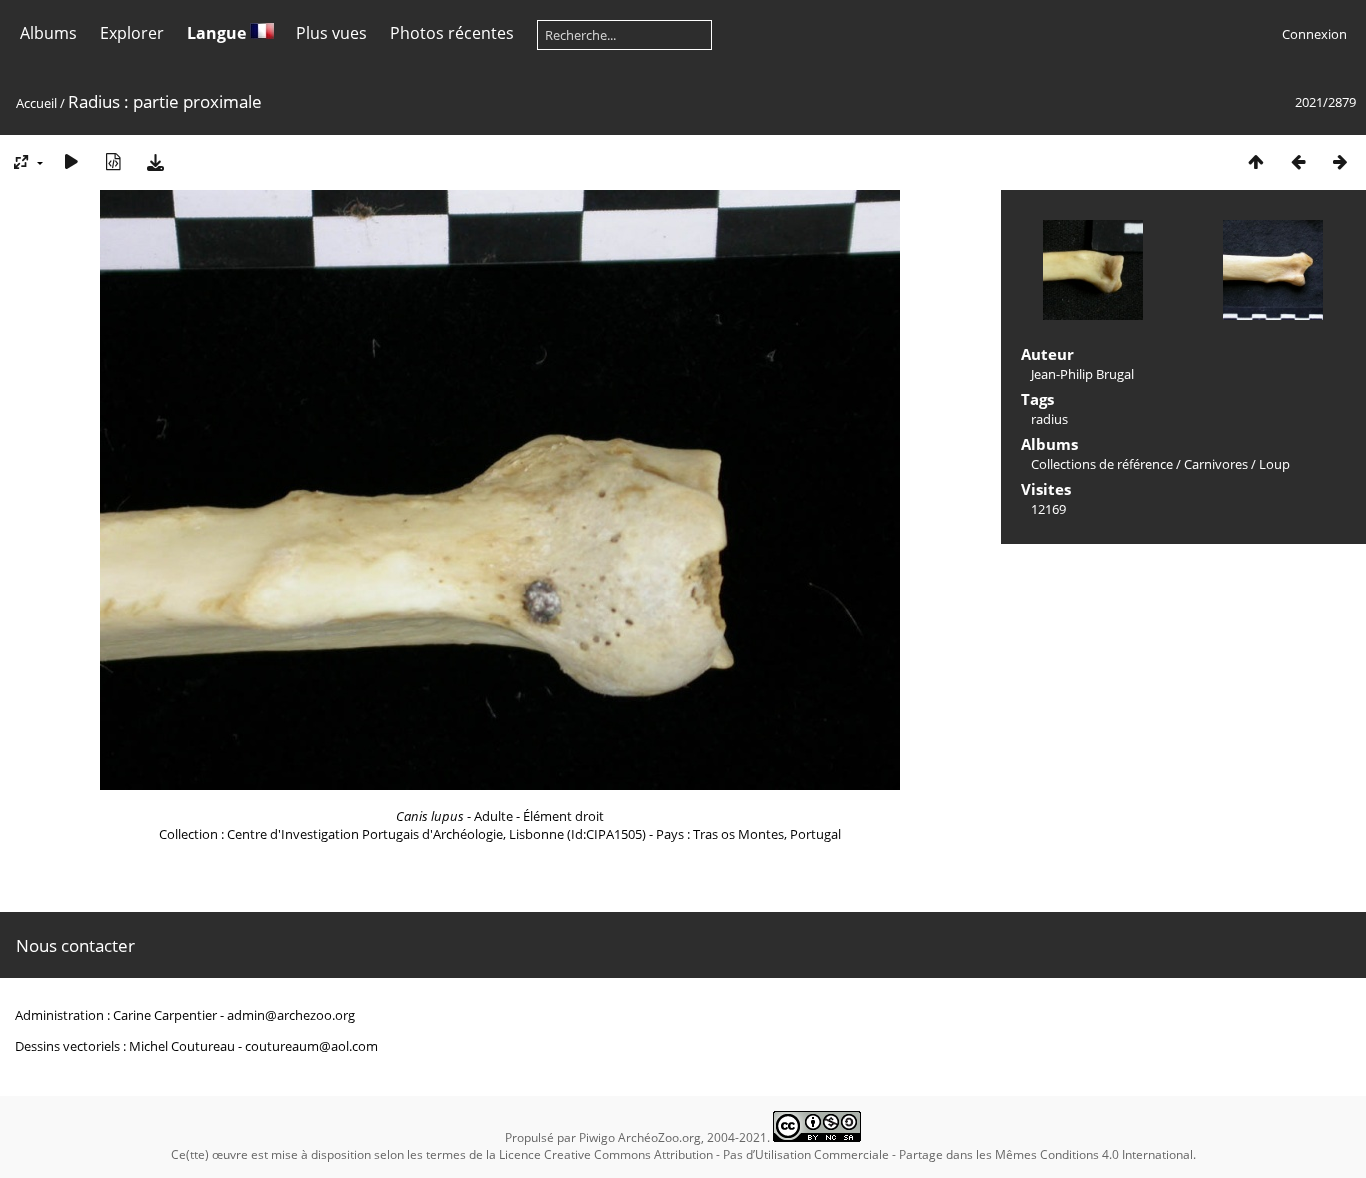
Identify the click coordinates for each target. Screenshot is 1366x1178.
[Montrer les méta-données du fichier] (113, 161)
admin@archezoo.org (291, 1015)
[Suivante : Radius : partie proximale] (1340, 161)
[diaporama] (71, 161)
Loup (1274, 464)
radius (1049, 419)
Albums (48, 33)
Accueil (36, 103)
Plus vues (331, 33)
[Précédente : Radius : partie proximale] (1298, 161)
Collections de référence (1102, 464)
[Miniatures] (1256, 161)
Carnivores (1216, 464)
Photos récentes (452, 33)
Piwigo (597, 1137)
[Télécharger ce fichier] (155, 161)
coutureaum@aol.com (311, 1046)
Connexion (1314, 34)
